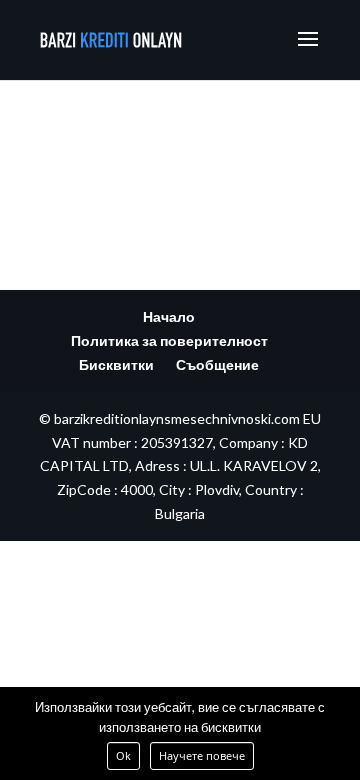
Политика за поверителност (169, 340)
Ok (123, 755)
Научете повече (202, 755)
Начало (169, 316)
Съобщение (217, 364)
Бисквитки (116, 364)
